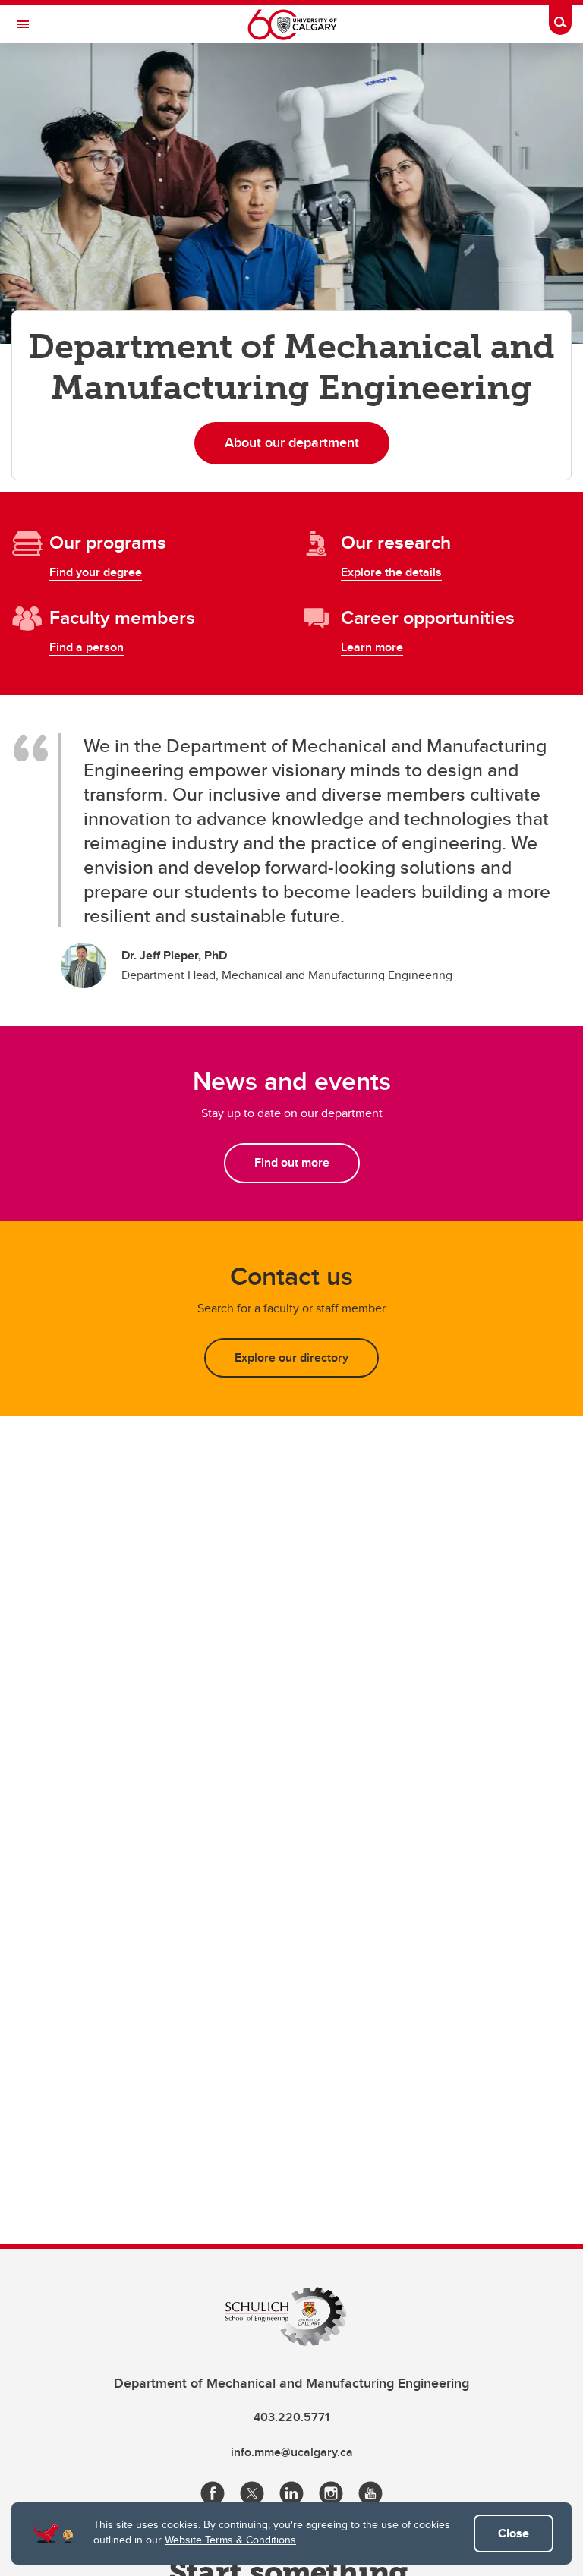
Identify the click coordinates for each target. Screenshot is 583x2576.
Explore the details (391, 572)
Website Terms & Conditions (230, 2540)
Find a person (87, 647)
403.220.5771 (291, 2417)
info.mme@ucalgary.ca (292, 2452)
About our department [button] (292, 442)
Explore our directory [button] (291, 1357)
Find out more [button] (292, 1162)
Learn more (372, 647)
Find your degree (96, 572)
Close (514, 2533)
